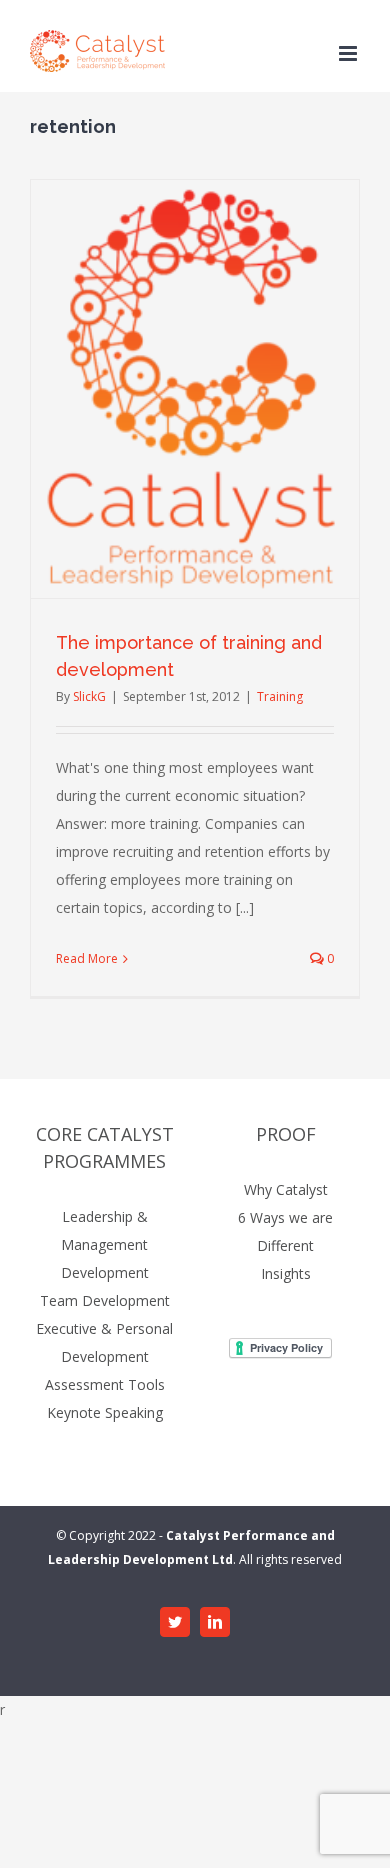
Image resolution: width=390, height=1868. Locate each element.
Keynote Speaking (105, 1412)
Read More (87, 958)
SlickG (89, 696)
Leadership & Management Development (105, 1244)
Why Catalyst (286, 1189)
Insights (286, 1273)
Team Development (105, 1300)
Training (280, 696)
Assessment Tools (105, 1384)
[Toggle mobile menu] (349, 53)
